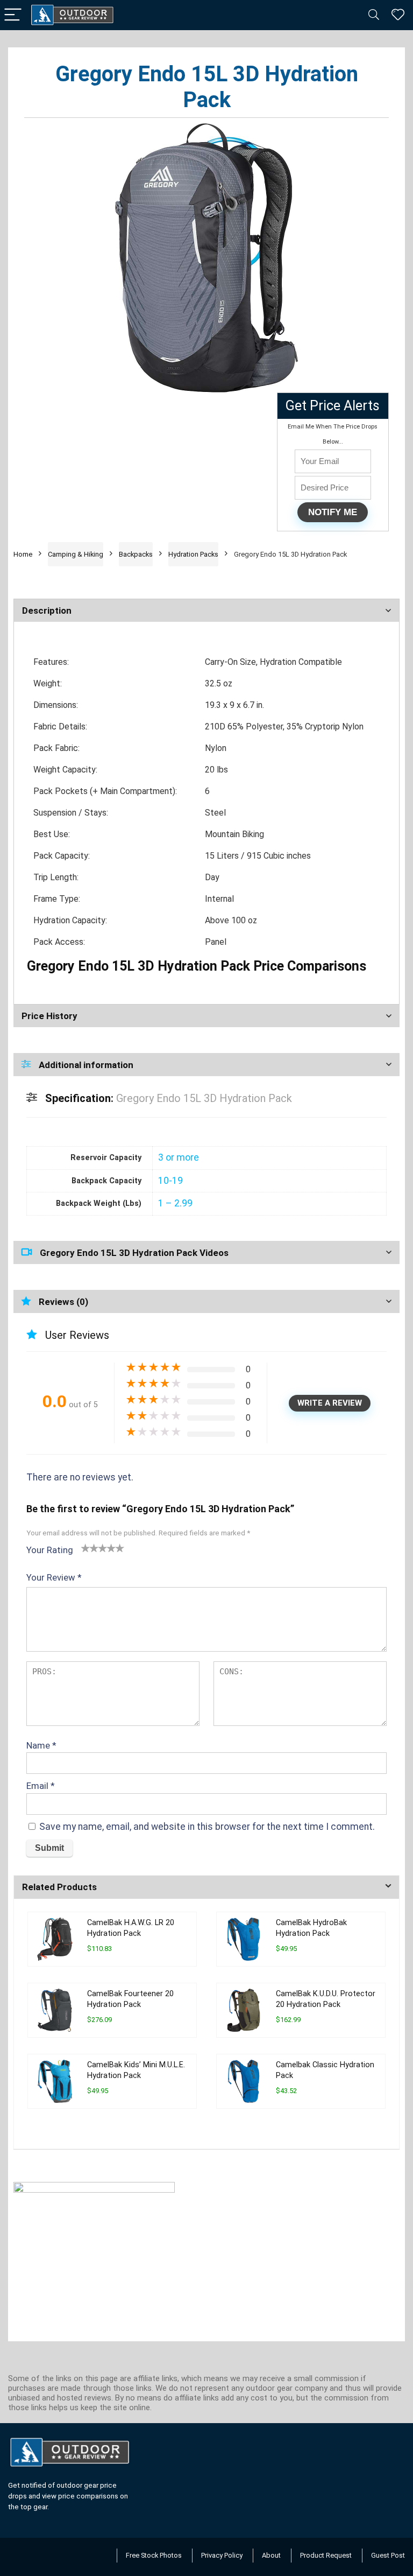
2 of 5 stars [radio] (90, 1548)
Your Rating (50, 1550)
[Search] (374, 15)
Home (23, 554)
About (271, 2555)
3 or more (179, 1157)
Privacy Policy (222, 2555)
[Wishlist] (398, 15)
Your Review (54, 1577)
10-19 (170, 1181)
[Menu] (13, 15)
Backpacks (136, 554)
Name (41, 1745)
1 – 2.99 (175, 1203)
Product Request (326, 2555)
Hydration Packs (193, 554)
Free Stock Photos (154, 2555)
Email (41, 1786)
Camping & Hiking (76, 554)
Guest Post (388, 2555)
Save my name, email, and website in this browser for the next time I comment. (207, 1827)
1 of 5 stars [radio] (86, 1548)
